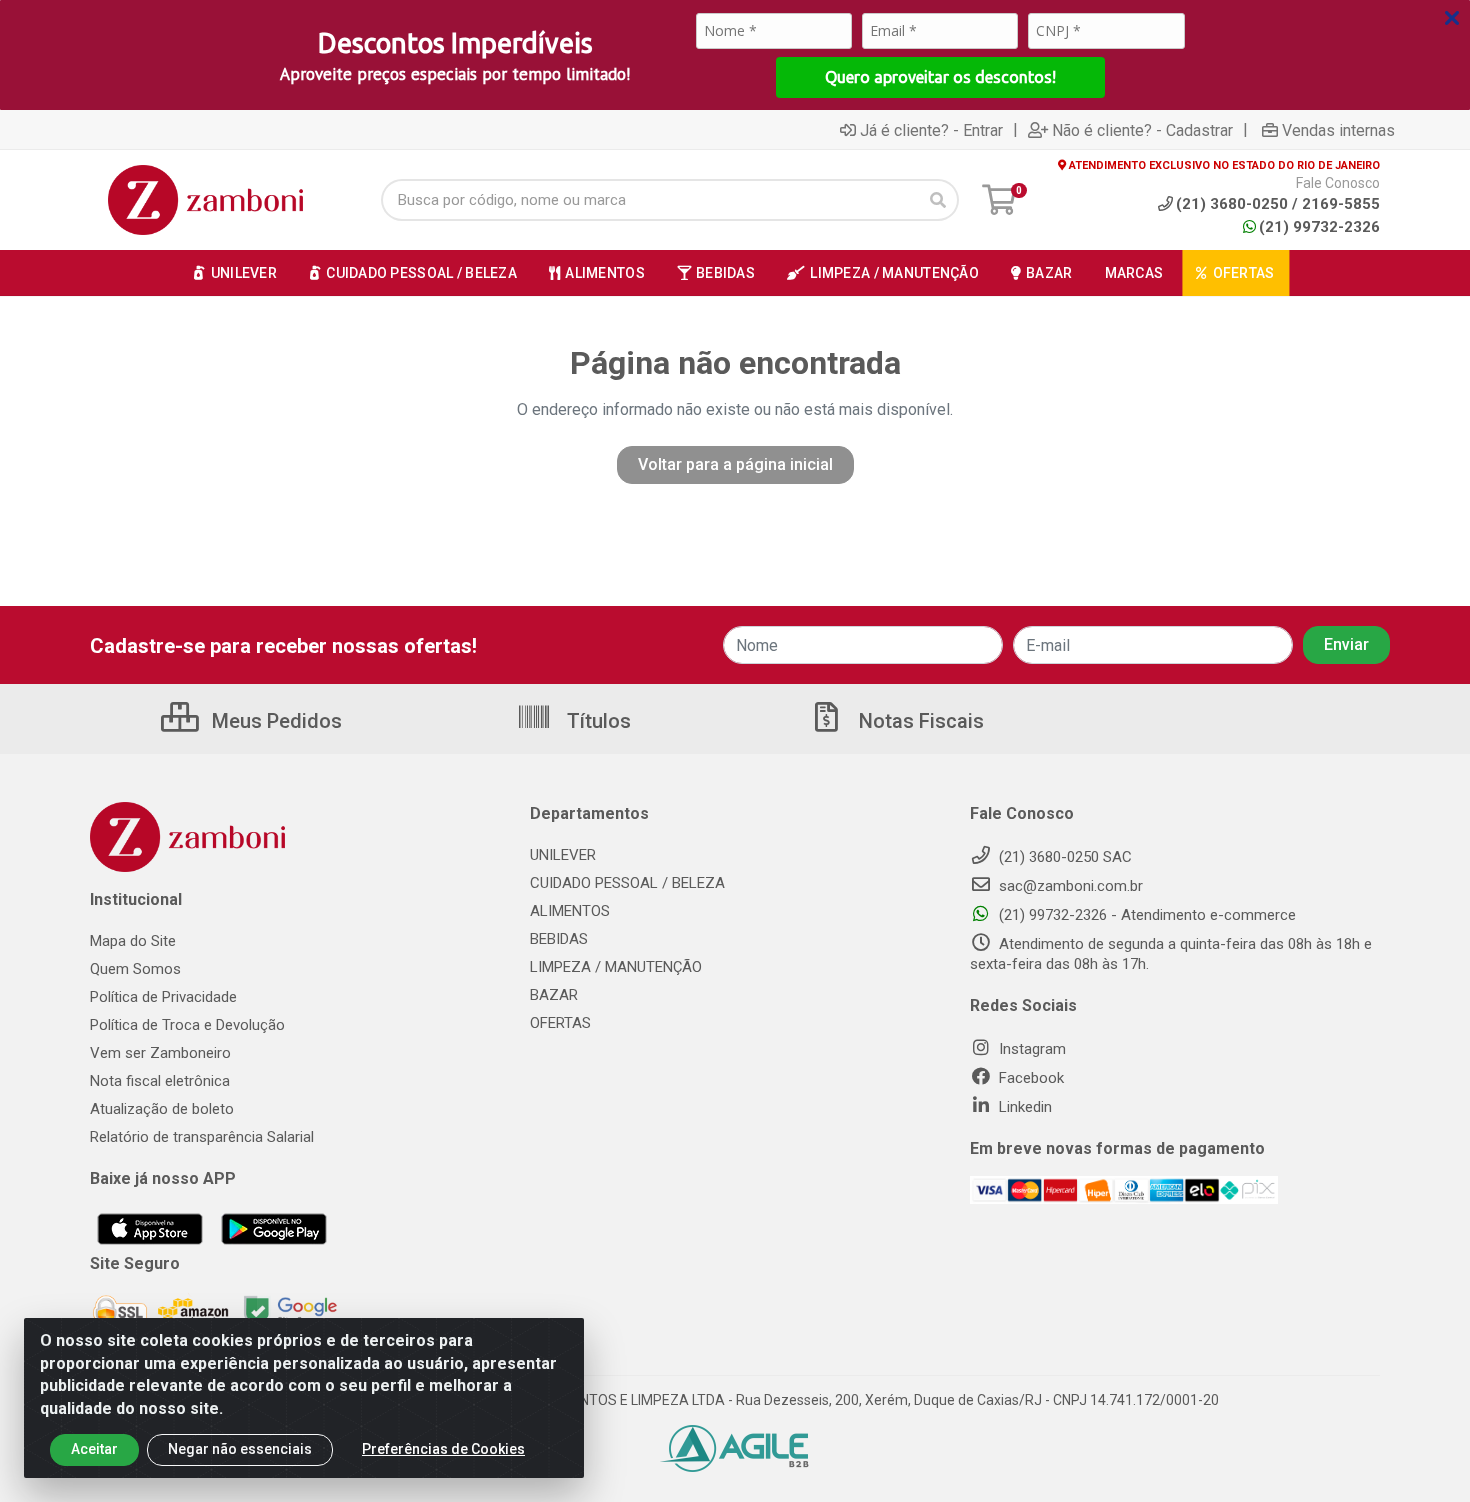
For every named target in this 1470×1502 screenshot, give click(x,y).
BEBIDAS (559, 939)
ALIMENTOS (570, 911)
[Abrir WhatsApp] (1420, 1451)
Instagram (1030, 1049)
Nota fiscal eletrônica (160, 1081)
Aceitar (94, 1449)
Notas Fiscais (919, 721)
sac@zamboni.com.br (1069, 886)
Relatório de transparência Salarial (202, 1137)
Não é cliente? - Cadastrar (1142, 130)
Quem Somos (135, 969)
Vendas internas (1338, 130)
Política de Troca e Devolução (187, 1025)
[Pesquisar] (938, 200)
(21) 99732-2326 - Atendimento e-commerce (1145, 915)
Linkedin (1023, 1107)
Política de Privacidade (163, 997)
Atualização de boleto (162, 1109)
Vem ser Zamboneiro (160, 1053)
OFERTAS (560, 1023)
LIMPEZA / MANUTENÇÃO (616, 967)
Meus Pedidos (274, 721)
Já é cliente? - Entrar (931, 130)
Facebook (1029, 1078)
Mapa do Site (133, 941)
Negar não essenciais (240, 1449)
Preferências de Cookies (443, 1449)
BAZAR (554, 995)
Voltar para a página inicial (735, 464)
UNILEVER (563, 855)
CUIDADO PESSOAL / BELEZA (627, 883)
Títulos (596, 721)
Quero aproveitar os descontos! (940, 77)
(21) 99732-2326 (1319, 227)
